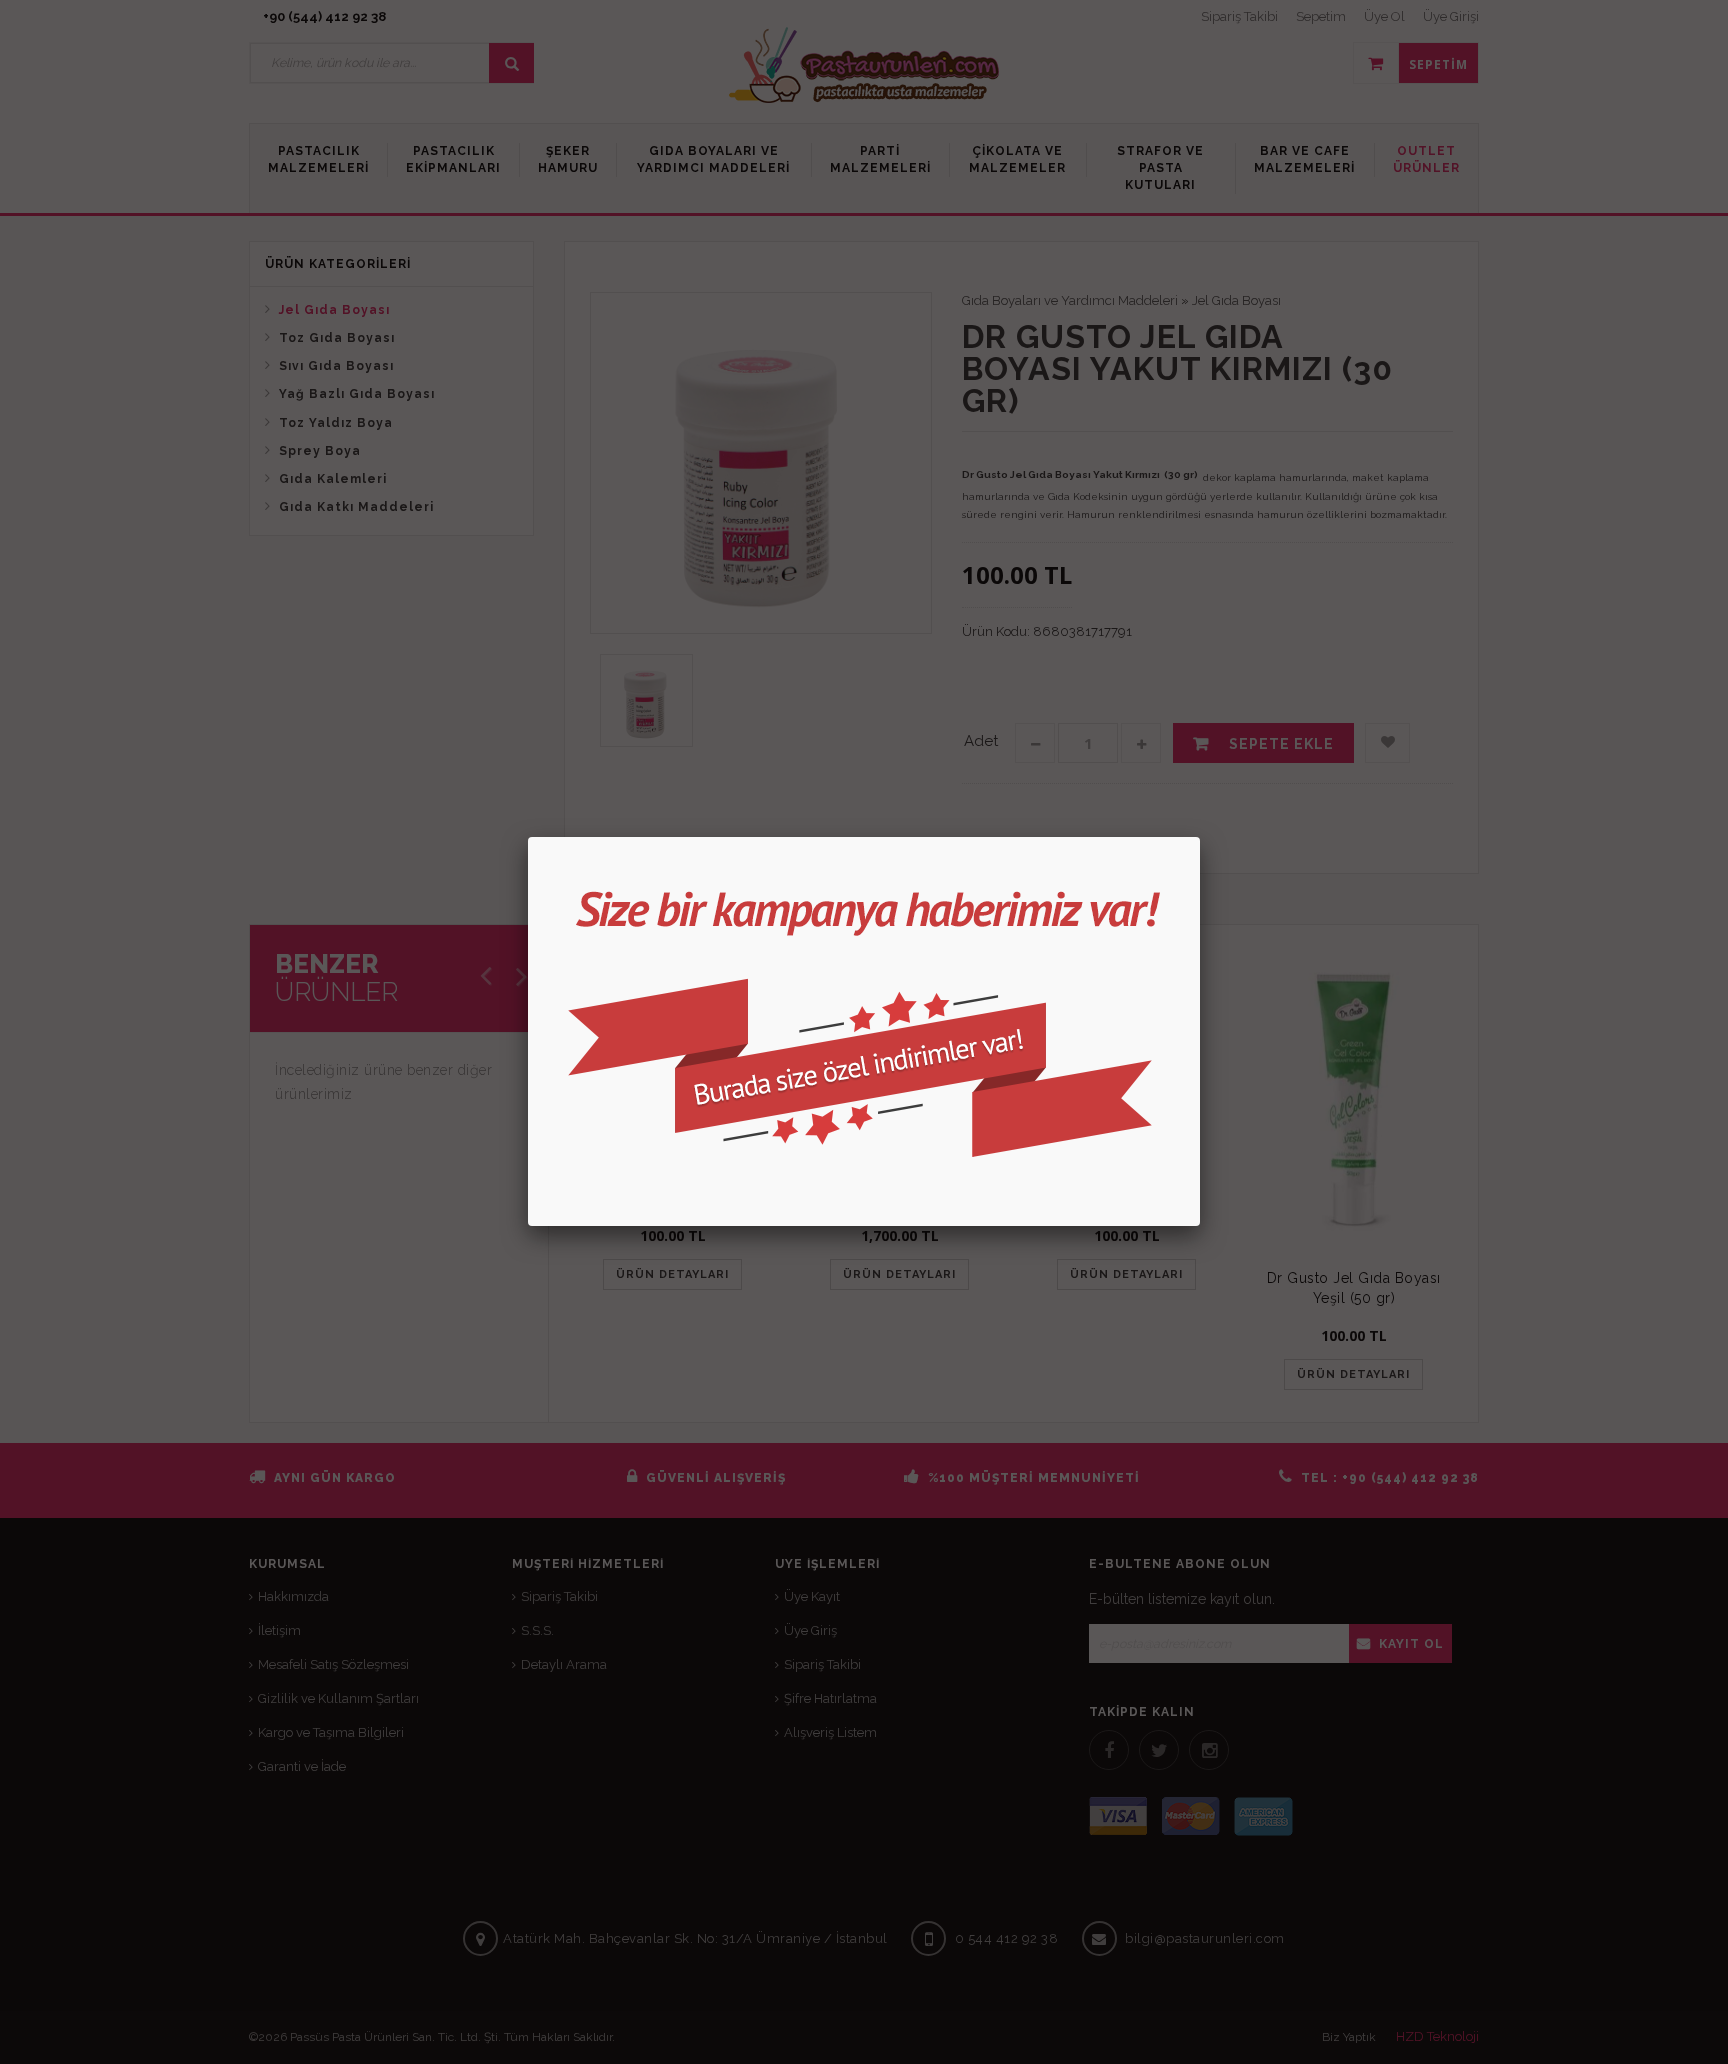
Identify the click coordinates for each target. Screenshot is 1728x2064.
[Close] (1200, 837)
